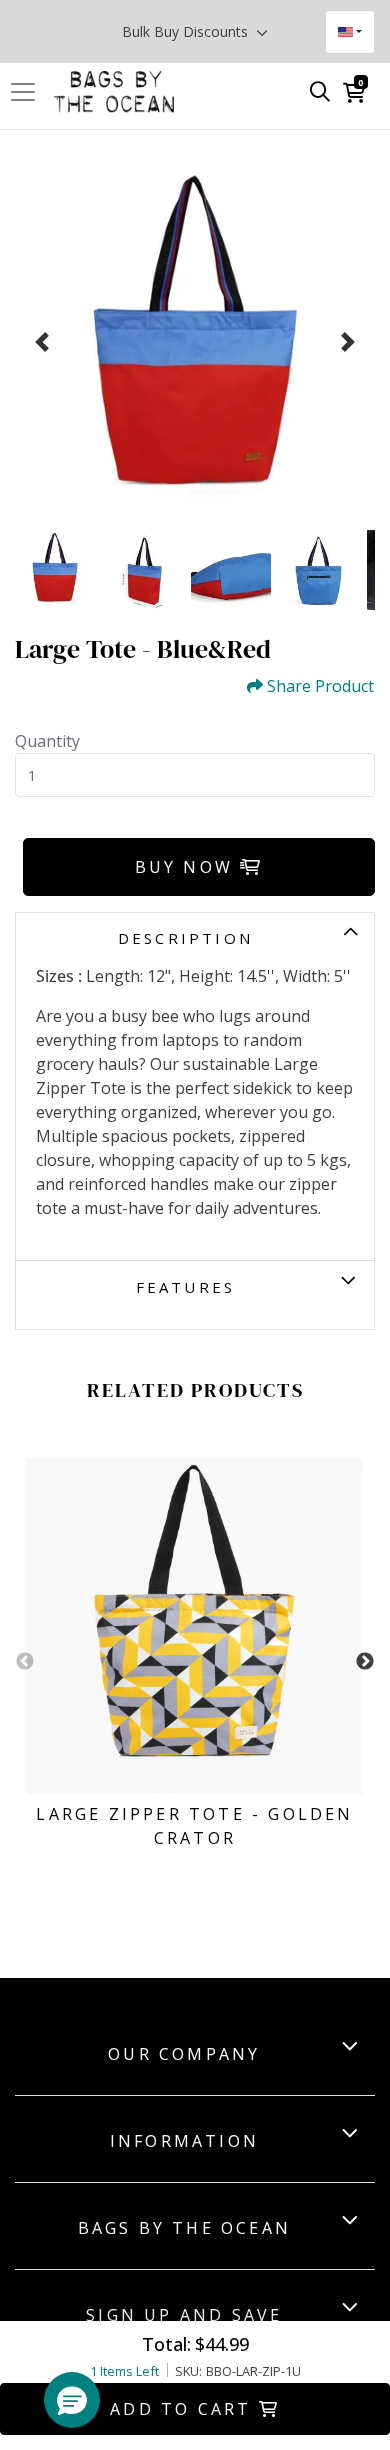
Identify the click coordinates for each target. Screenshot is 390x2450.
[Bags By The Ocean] (114, 92)
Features (186, 1287)
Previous (25, 1662)
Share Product (320, 686)
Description (185, 938)
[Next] (348, 342)
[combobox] (350, 32)
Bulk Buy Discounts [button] (187, 31)
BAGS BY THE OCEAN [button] (184, 2228)
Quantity (47, 741)
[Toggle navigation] (29, 92)
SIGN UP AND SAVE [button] (184, 2315)
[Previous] (42, 342)
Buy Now (188, 867)
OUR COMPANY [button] (184, 2054)
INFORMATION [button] (184, 2141)
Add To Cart (184, 2409)
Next (365, 1662)
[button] (72, 2400)
